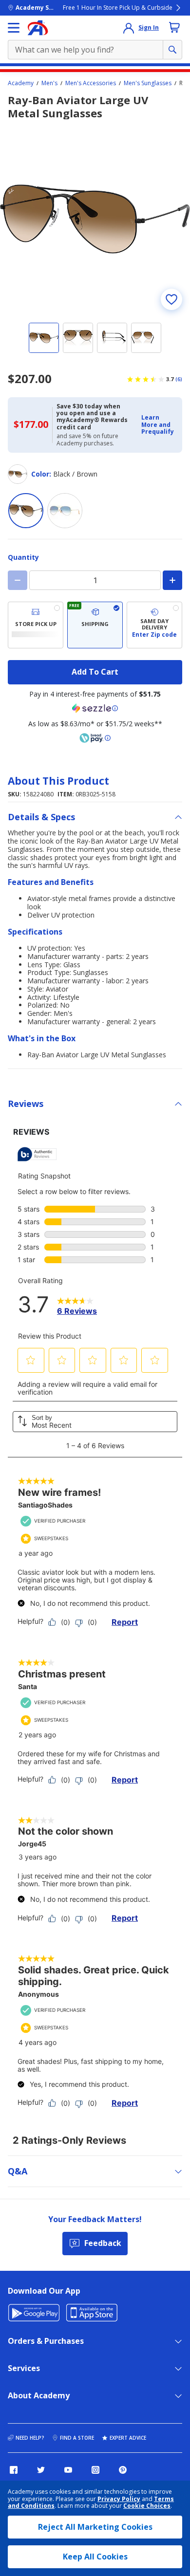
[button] (159, 425)
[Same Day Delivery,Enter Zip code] (154, 625)
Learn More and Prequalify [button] (158, 424)
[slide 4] (146, 338)
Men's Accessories (91, 83)
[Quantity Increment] (172, 580)
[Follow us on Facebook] (14, 2470)
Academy (21, 83)
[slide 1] (44, 338)
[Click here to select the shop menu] (14, 28)
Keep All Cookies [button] (95, 2557)
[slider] (95, 219)
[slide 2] (78, 338)
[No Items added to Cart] (174, 27)
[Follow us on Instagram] (95, 2470)
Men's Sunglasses (148, 83)
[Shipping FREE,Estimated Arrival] (95, 625)
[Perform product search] (172, 50)
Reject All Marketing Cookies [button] (95, 2527)
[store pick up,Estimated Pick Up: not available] (36, 625)
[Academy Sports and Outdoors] (38, 28)
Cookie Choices (147, 2506)
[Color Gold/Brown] (65, 511)
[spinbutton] (95, 580)
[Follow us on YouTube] (68, 2470)
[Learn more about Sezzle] (95, 708)
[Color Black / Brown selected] (26, 511)
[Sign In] (129, 28)
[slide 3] (112, 338)
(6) (179, 379)
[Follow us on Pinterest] (123, 2470)
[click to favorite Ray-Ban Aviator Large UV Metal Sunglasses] (171, 299)
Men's (49, 83)
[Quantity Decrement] (18, 580)
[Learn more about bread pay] (95, 738)
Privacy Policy (119, 2499)
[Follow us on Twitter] (41, 2470)
